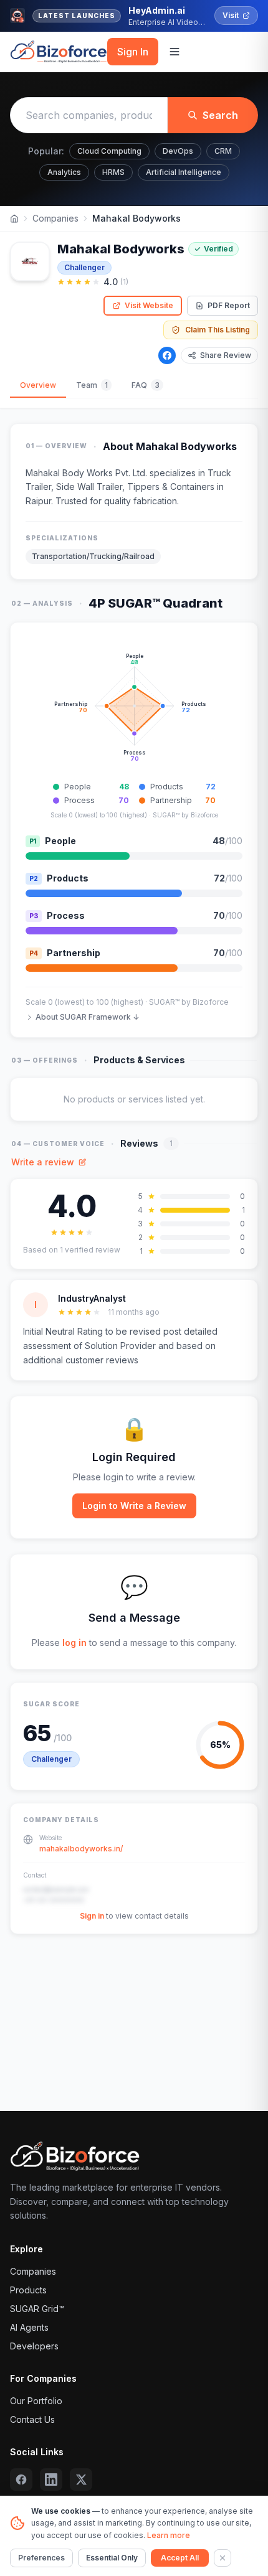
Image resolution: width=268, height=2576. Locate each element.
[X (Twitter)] (81, 2480)
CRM (223, 151)
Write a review (43, 1162)
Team (92, 385)
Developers (34, 2346)
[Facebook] (167, 355)
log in (74, 1643)
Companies (55, 218)
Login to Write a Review (134, 1506)
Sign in (92, 1916)
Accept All (180, 2558)
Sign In (133, 52)
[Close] (223, 2558)
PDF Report (229, 305)
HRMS (113, 172)
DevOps (178, 151)
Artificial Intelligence (184, 172)
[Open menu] (175, 52)
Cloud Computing (109, 151)
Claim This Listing (218, 330)
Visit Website (149, 305)
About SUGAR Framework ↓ (87, 1017)
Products (28, 2290)
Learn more (169, 2535)
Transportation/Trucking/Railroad (93, 556)
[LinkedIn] (51, 2480)
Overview (38, 385)
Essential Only (112, 2558)
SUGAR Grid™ (37, 2309)
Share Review (226, 355)
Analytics (64, 172)
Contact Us (32, 2419)
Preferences (41, 2558)
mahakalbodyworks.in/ (81, 1849)
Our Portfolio (36, 2401)
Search (220, 115)
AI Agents (29, 2327)
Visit (231, 15)
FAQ (146, 385)
